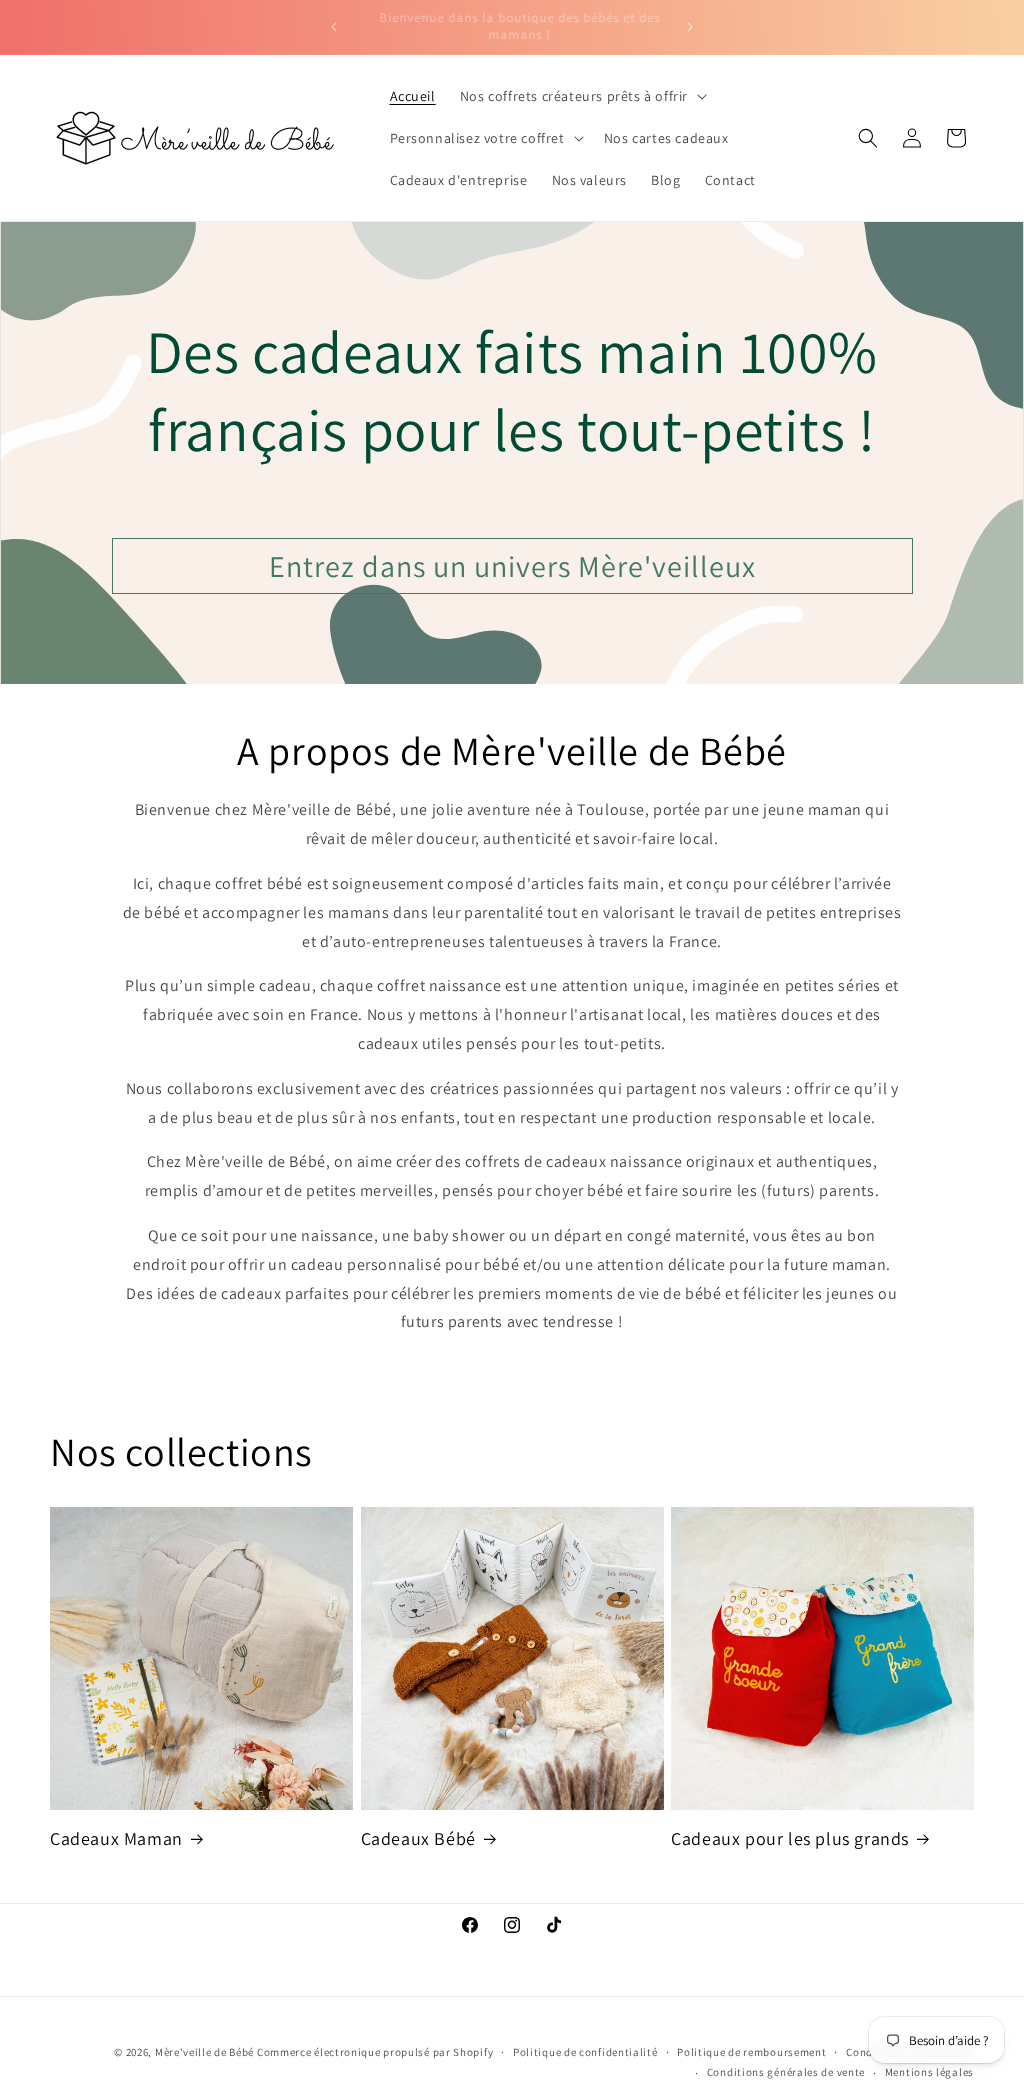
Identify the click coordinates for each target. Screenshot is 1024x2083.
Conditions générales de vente (786, 2072)
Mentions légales (929, 2072)
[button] (581, 96)
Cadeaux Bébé (418, 1838)
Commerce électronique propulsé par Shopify (375, 2052)
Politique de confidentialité (585, 2052)
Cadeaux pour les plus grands (790, 1838)
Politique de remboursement (751, 2052)
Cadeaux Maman (116, 1838)
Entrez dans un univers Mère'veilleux (512, 566)
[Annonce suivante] (690, 27)
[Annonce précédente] (334, 27)
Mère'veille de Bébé (204, 2052)
